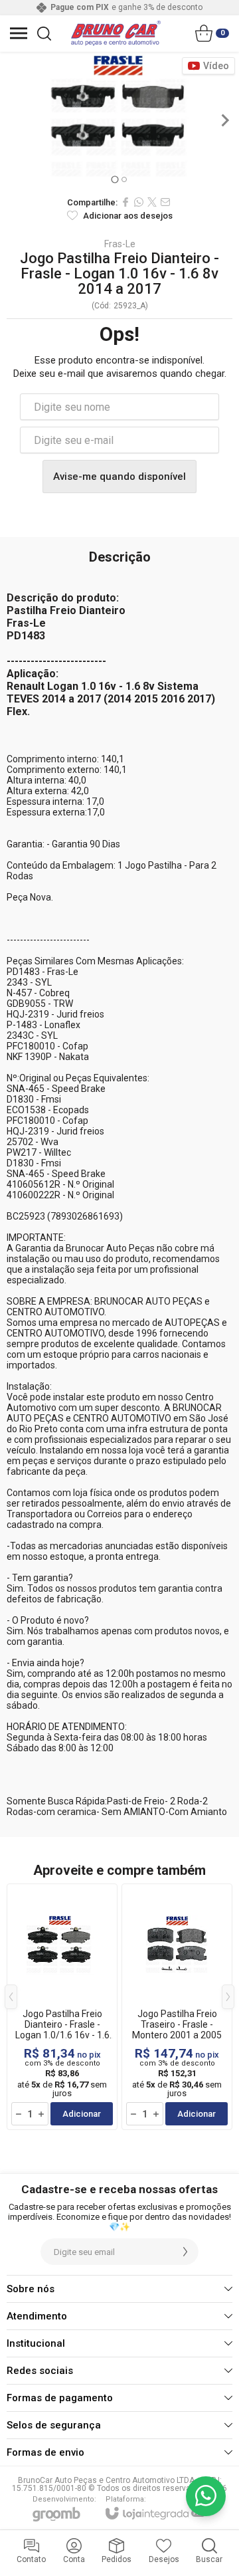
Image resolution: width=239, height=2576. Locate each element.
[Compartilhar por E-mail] (165, 202)
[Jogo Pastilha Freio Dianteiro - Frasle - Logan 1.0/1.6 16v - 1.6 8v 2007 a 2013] (62, 2007)
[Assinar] (185, 2252)
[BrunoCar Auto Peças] (116, 33)
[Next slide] (224, 120)
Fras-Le (120, 244)
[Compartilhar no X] (152, 202)
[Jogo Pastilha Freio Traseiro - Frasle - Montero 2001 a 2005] (177, 2007)
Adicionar (82, 2114)
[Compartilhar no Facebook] (125, 202)
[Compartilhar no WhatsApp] (139, 202)
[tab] (115, 179)
